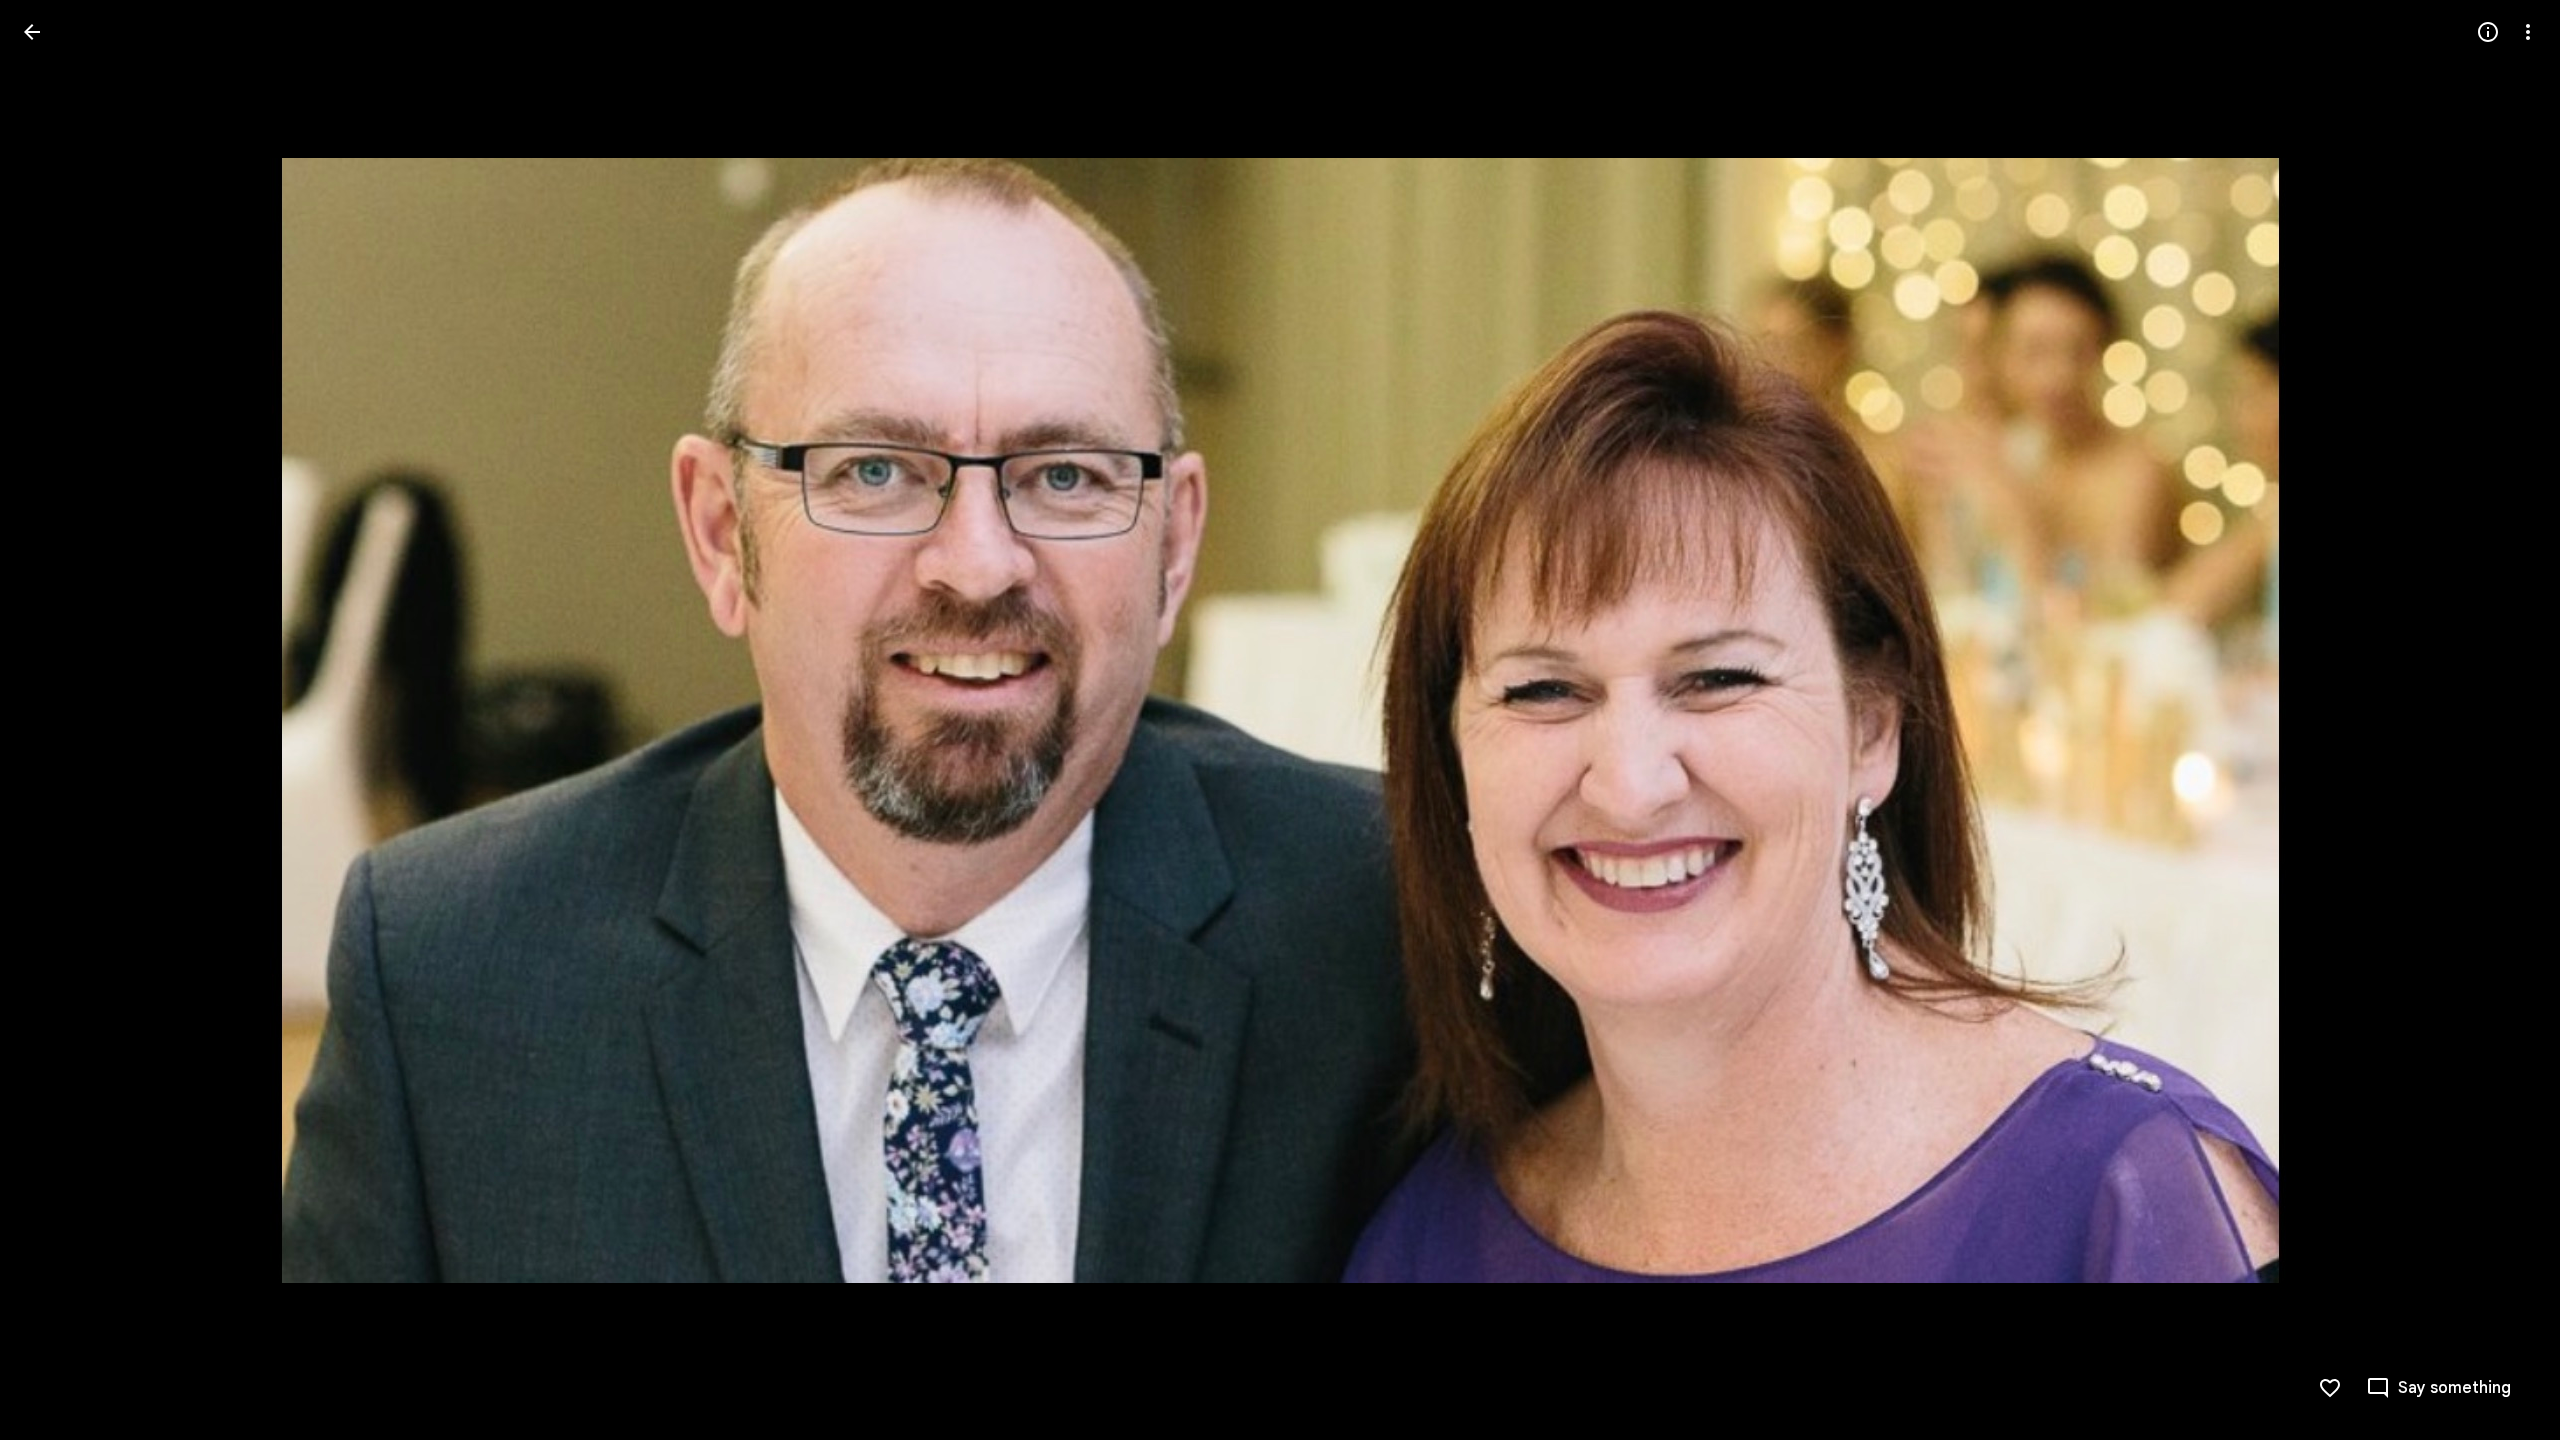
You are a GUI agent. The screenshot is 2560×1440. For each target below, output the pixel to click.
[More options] (2528, 32)
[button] (56, 720)
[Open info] (2488, 32)
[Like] (2330, 1388)
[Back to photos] (32, 32)
